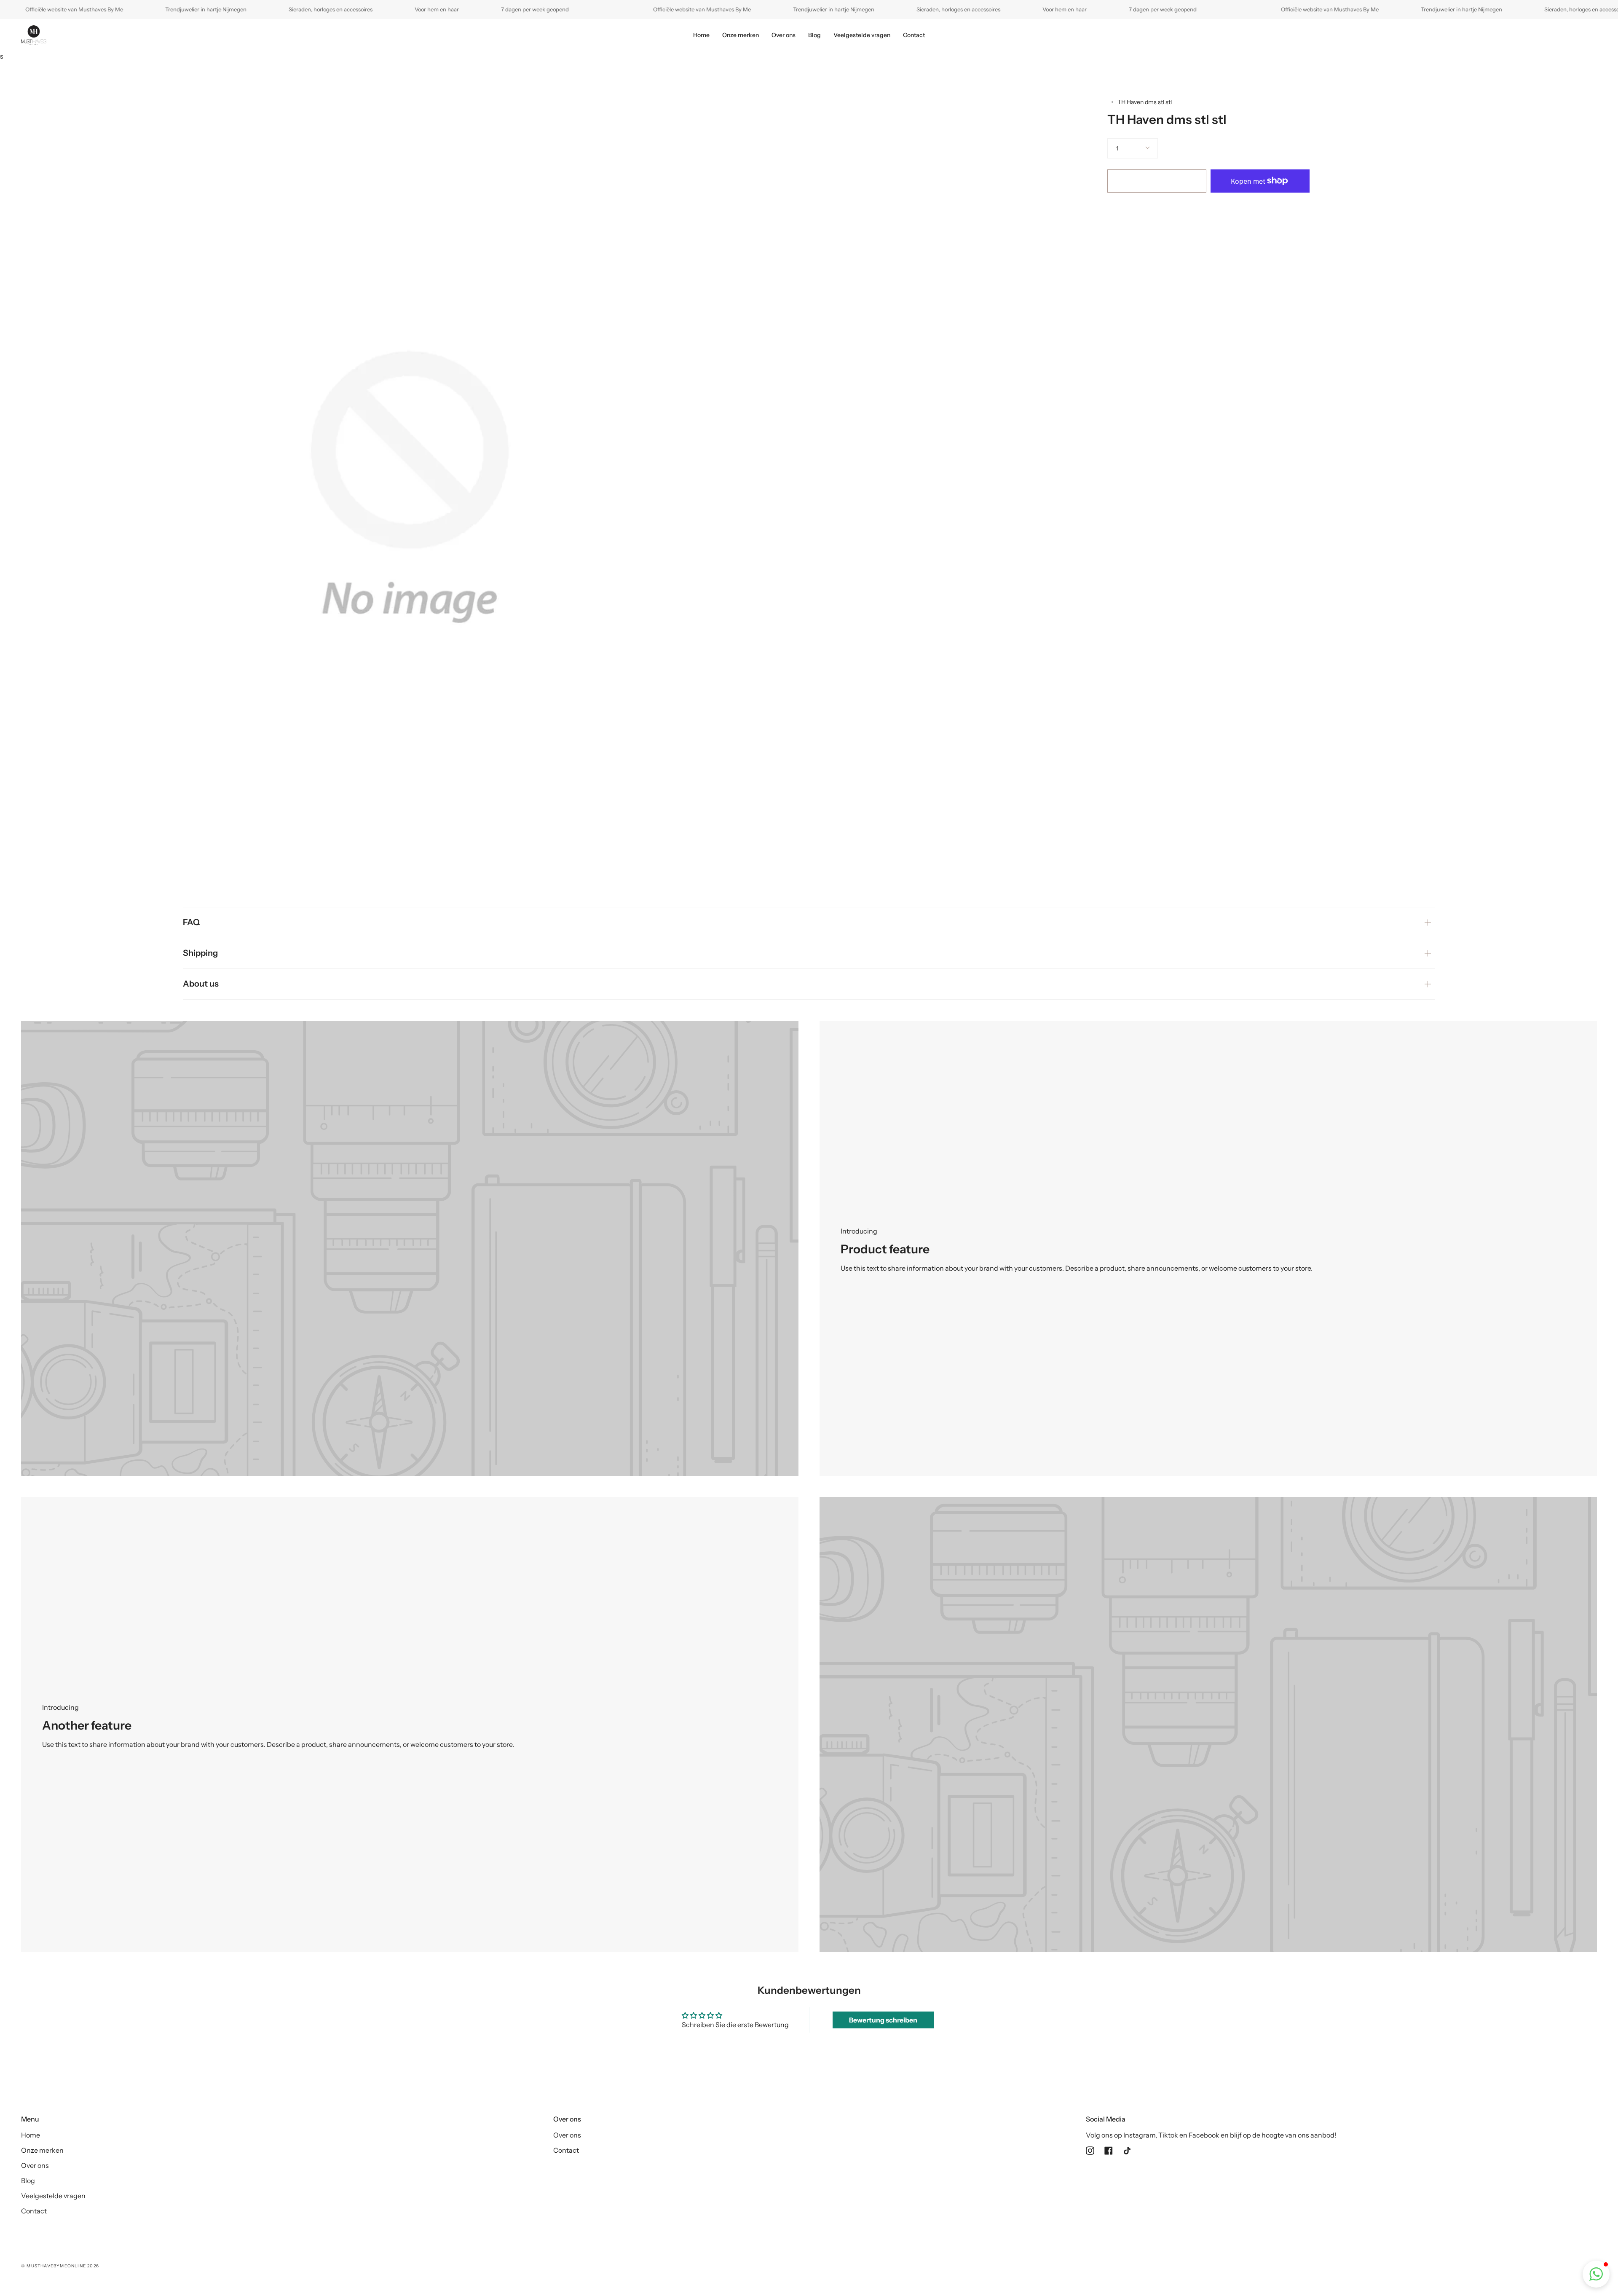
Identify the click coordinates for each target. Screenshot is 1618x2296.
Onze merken (42, 2150)
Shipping (200, 953)
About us (201, 984)
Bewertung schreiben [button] (883, 2020)
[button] (1596, 2274)
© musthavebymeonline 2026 (60, 2266)
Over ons (35, 2165)
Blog (28, 2181)
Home (31, 2135)
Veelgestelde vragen (53, 2196)
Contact (34, 2211)
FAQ (191, 922)
